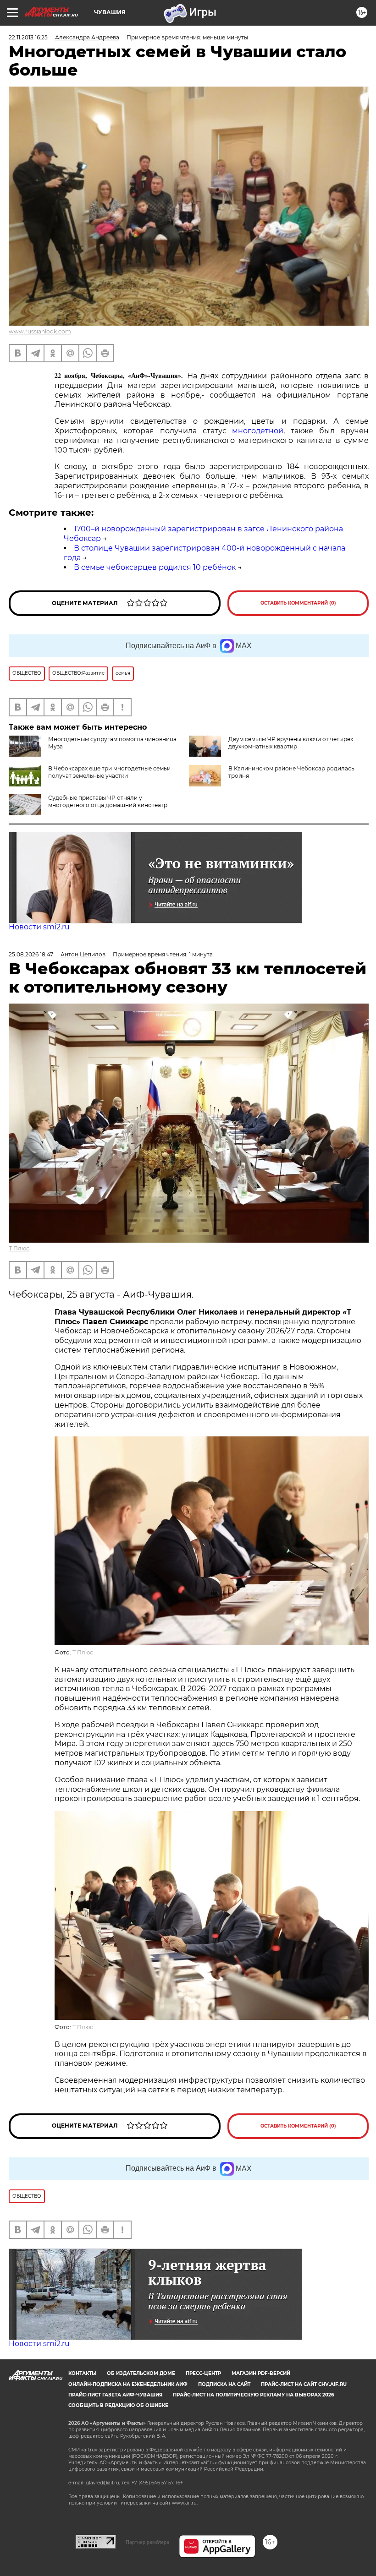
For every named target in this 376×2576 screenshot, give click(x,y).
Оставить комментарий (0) (298, 603)
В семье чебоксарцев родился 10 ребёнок (155, 567)
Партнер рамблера (147, 2542)
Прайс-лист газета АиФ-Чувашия (115, 2395)
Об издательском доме (141, 2373)
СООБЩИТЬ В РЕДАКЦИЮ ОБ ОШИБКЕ (118, 2405)
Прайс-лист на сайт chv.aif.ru (304, 2384)
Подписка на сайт (224, 2384)
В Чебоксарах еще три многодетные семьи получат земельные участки (109, 772)
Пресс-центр (203, 2373)
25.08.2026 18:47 (31, 954)
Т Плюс (19, 1248)
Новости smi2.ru (39, 927)
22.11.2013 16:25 (28, 37)
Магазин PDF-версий (261, 2373)
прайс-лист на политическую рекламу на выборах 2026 (253, 2395)
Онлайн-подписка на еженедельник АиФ (128, 2384)
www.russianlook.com (40, 331)
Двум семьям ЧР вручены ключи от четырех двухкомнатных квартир (291, 743)
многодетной (258, 431)
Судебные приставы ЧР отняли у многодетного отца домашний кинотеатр (108, 801)
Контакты (82, 2373)
